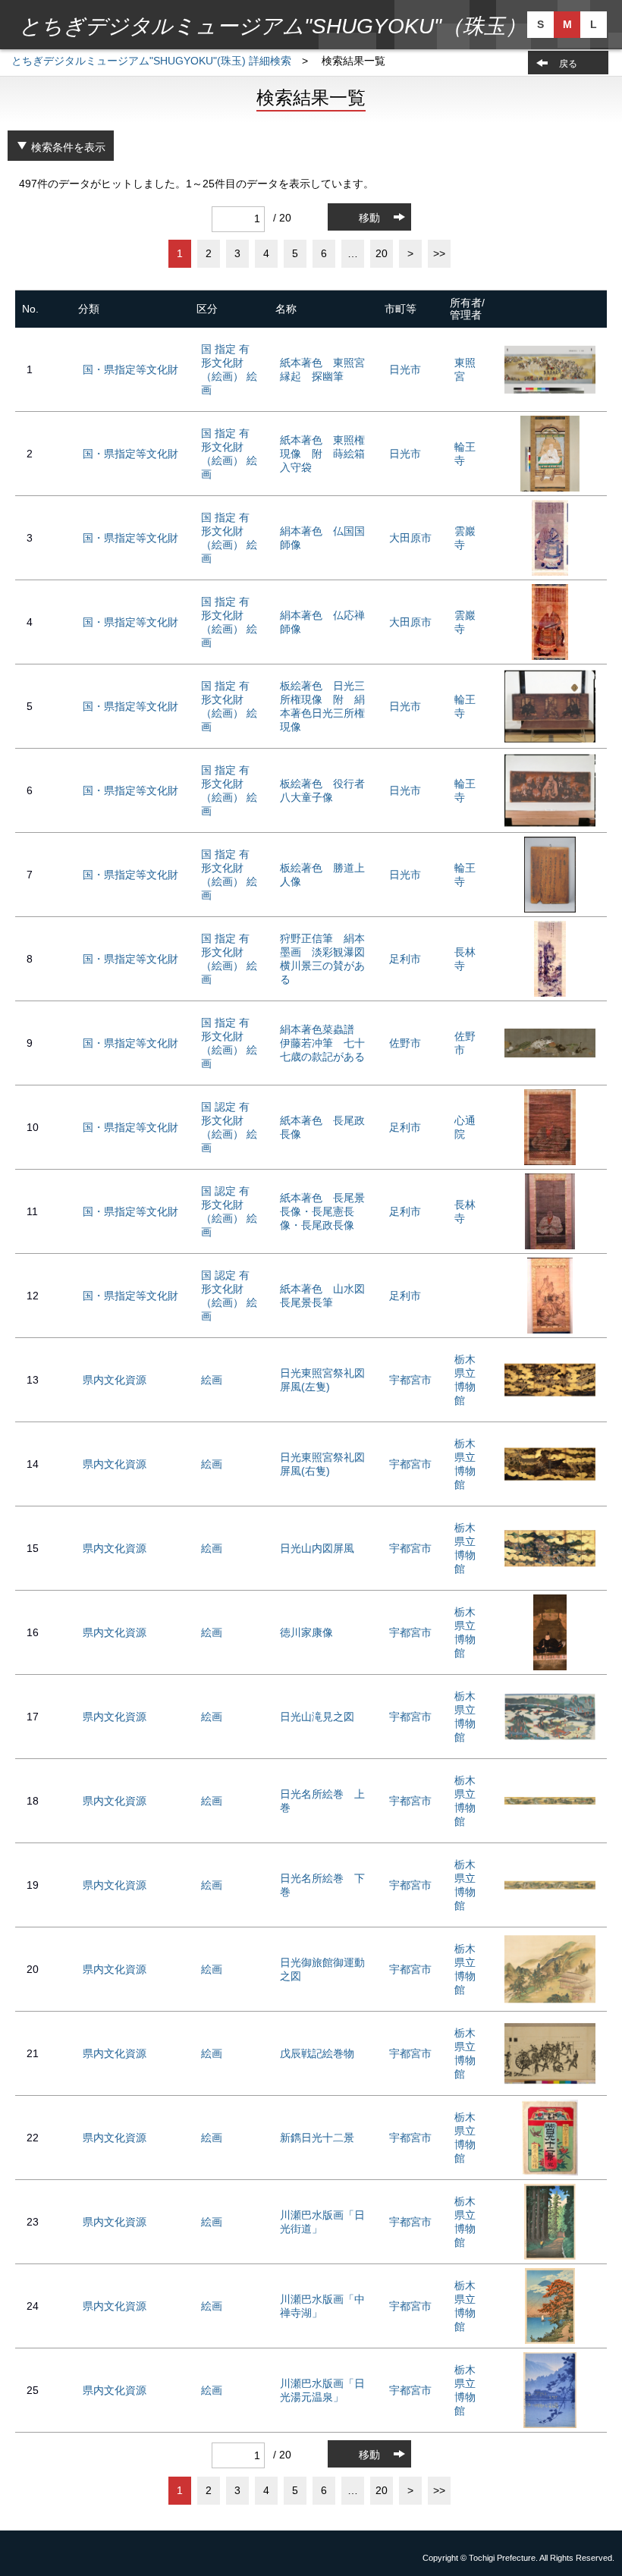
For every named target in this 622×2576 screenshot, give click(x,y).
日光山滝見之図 (317, 1717)
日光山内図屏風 (317, 1548)
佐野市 (405, 1043)
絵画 (212, 1380)
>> (439, 253)
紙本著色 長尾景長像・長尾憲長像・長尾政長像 (322, 1211)
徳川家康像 (306, 1632)
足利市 (405, 959)
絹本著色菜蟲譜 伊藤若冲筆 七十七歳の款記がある (322, 1043)
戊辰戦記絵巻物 (317, 2053)
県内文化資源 (115, 1380)
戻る (568, 64)
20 (382, 253)
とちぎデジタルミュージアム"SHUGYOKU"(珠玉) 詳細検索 (151, 61)
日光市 (405, 369)
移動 (369, 218)
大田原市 (410, 538)
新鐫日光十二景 (317, 2138)
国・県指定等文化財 (130, 369)
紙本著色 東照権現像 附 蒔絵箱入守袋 (322, 454)
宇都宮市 (410, 1380)
